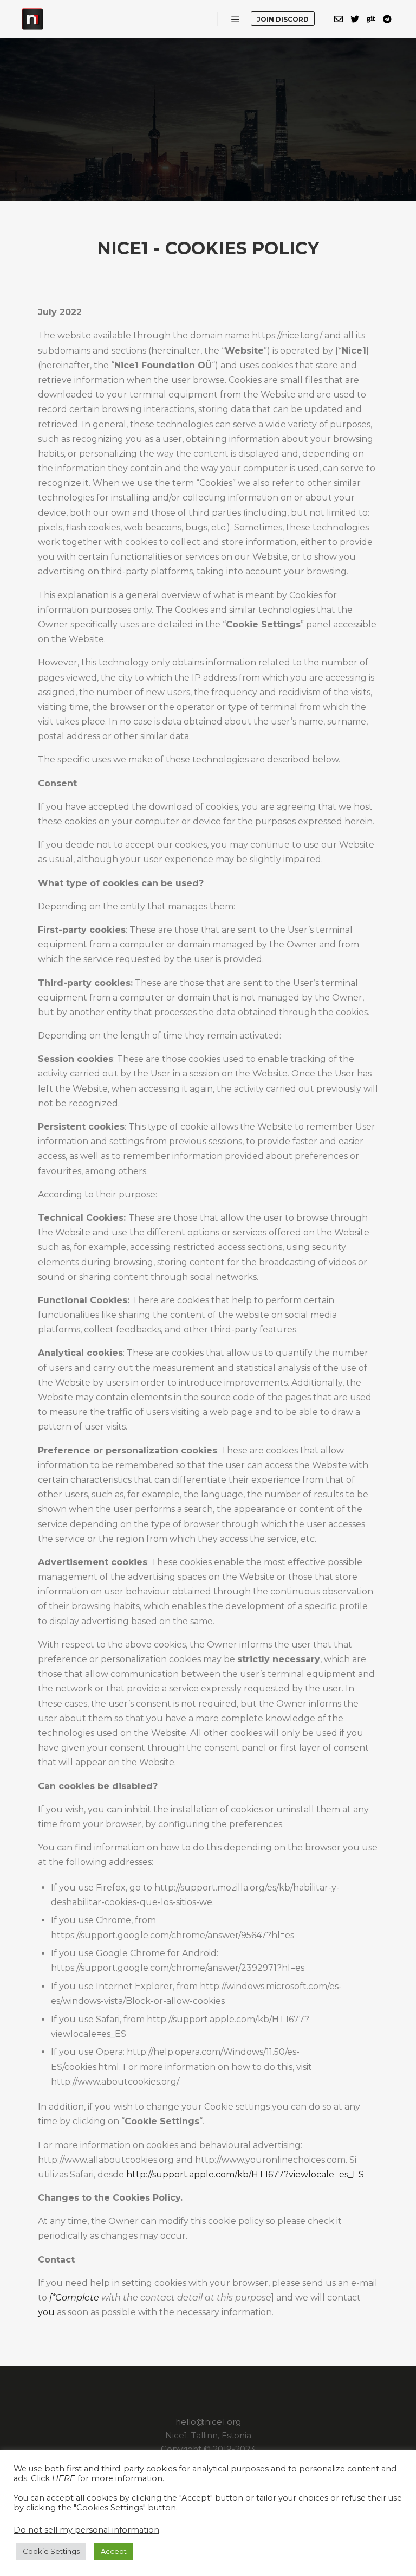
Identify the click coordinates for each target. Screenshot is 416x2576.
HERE (64, 2478)
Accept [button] (114, 2551)
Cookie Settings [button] (51, 2551)
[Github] (371, 19)
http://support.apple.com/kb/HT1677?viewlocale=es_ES (245, 2174)
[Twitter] (355, 19)
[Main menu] (236, 20)
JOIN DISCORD (283, 19)
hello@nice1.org (208, 2422)
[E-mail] (339, 19)
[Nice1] (32, 19)
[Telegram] (387, 19)
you (46, 2312)
